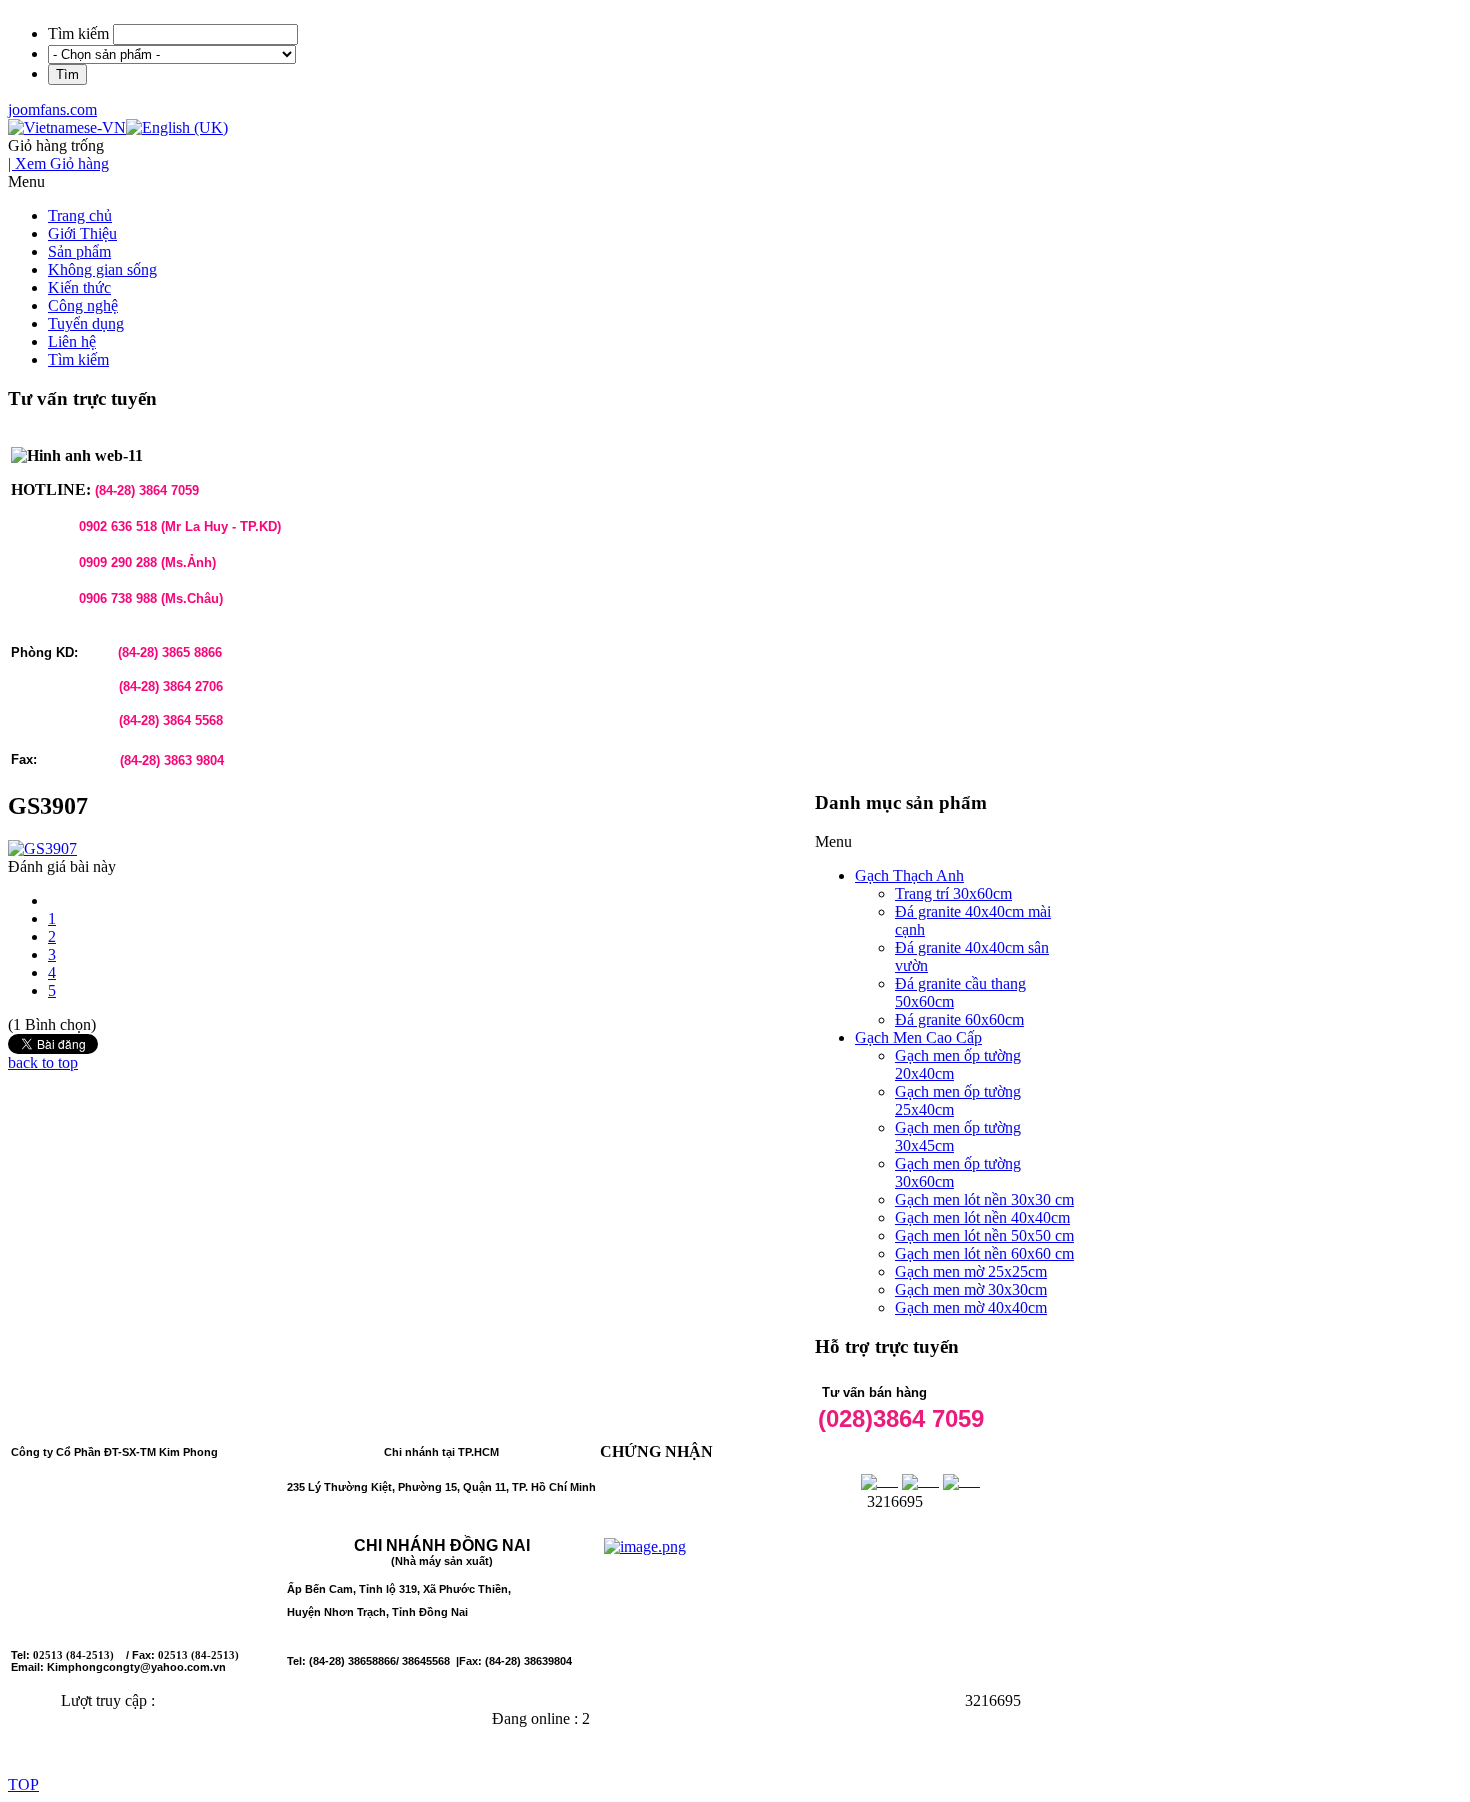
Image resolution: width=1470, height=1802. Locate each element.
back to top (43, 1062)
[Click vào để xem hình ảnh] (42, 848)
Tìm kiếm (78, 33)
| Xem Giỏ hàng (58, 163)
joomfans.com (52, 109)
